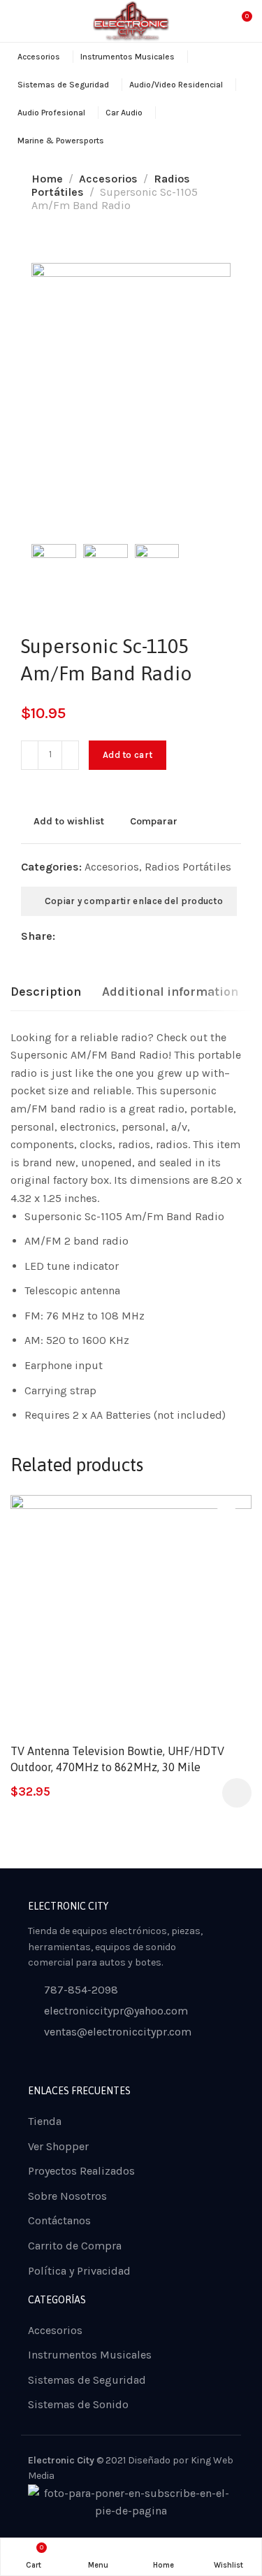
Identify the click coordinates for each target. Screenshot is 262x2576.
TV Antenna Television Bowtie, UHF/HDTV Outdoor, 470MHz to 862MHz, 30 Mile (117, 1759)
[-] (30, 755)
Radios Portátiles (188, 867)
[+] (70, 755)
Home (47, 179)
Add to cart (128, 755)
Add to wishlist (69, 821)
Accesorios (108, 179)
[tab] (46, 992)
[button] (237, 1793)
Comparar (154, 821)
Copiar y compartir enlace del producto (132, 901)
